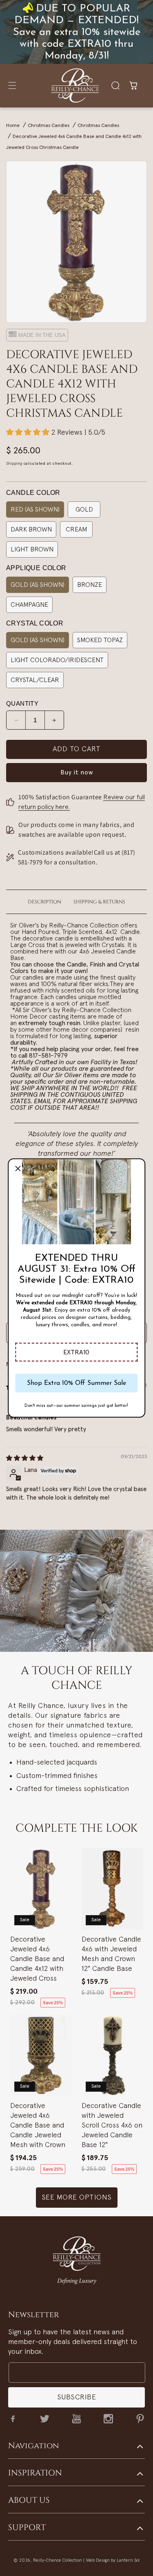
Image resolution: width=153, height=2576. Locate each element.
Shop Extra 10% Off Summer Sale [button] (76, 1383)
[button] (76, 1352)
